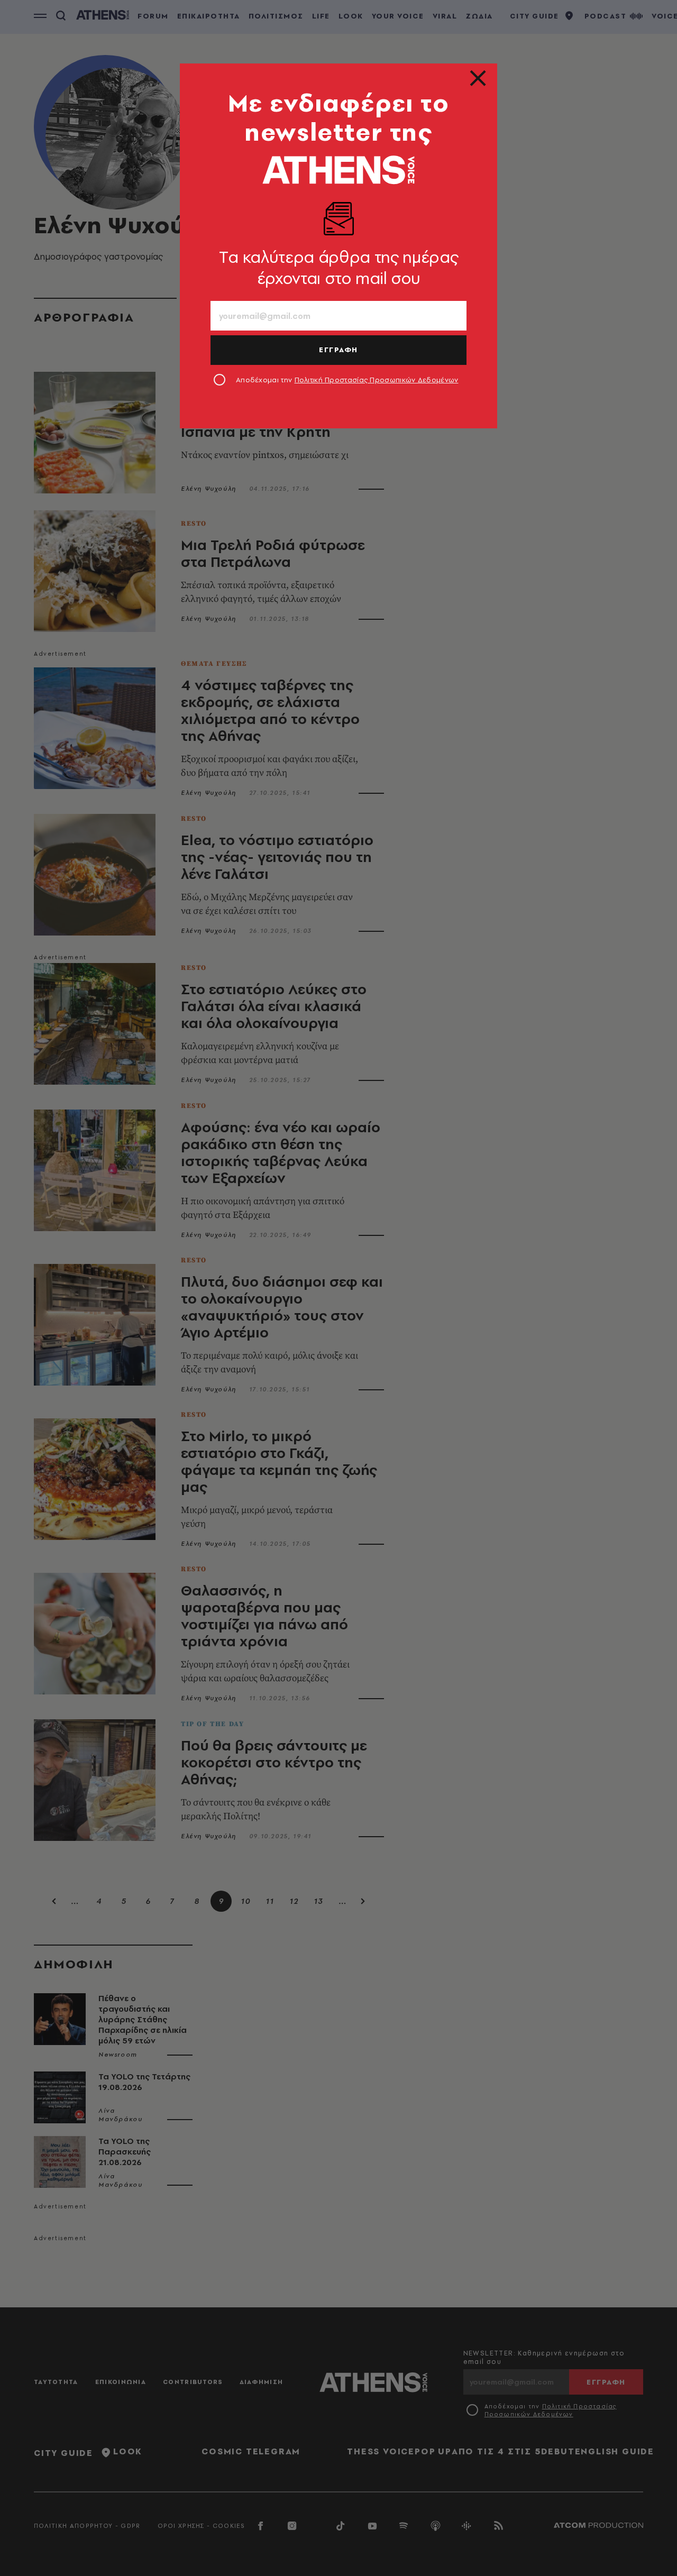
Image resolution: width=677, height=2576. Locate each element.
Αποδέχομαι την (347, 380)
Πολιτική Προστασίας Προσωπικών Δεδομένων (377, 380)
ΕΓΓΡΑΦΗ (338, 350)
